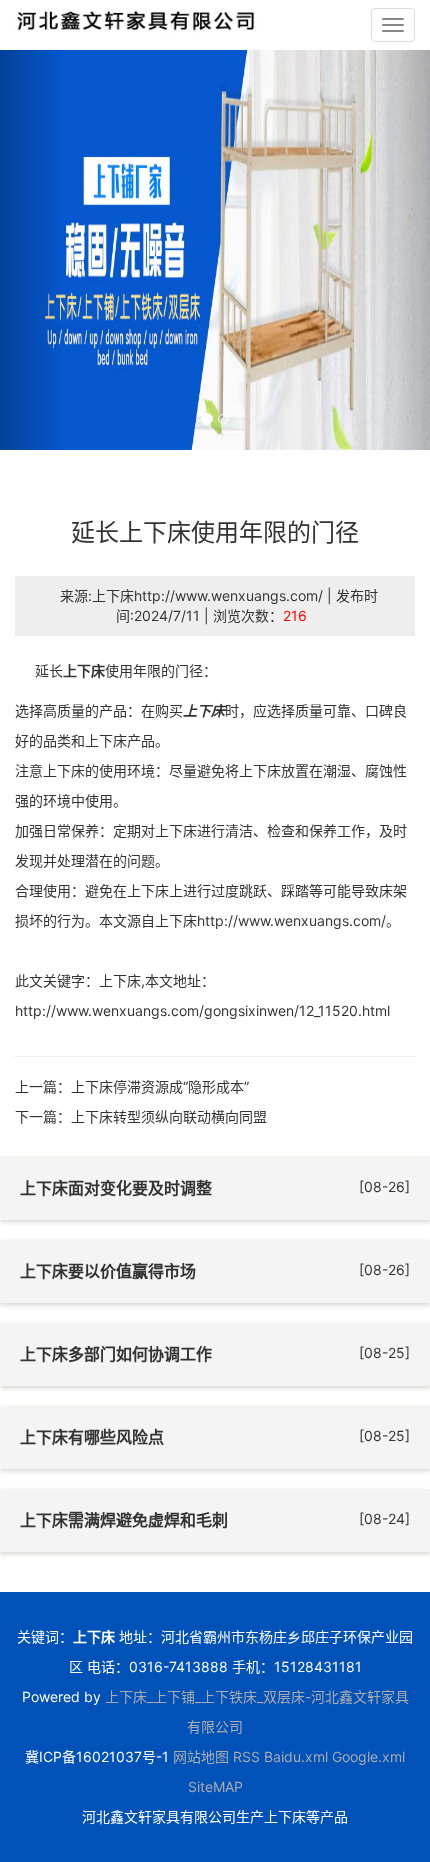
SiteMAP (215, 1786)
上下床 (84, 670)
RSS (246, 1756)
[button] (32, 250)
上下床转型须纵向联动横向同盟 (169, 1116)
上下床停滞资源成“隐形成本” (160, 1086)
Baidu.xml (296, 1756)
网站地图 (201, 1756)
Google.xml (368, 1756)
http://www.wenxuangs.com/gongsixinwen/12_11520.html (202, 1010)
